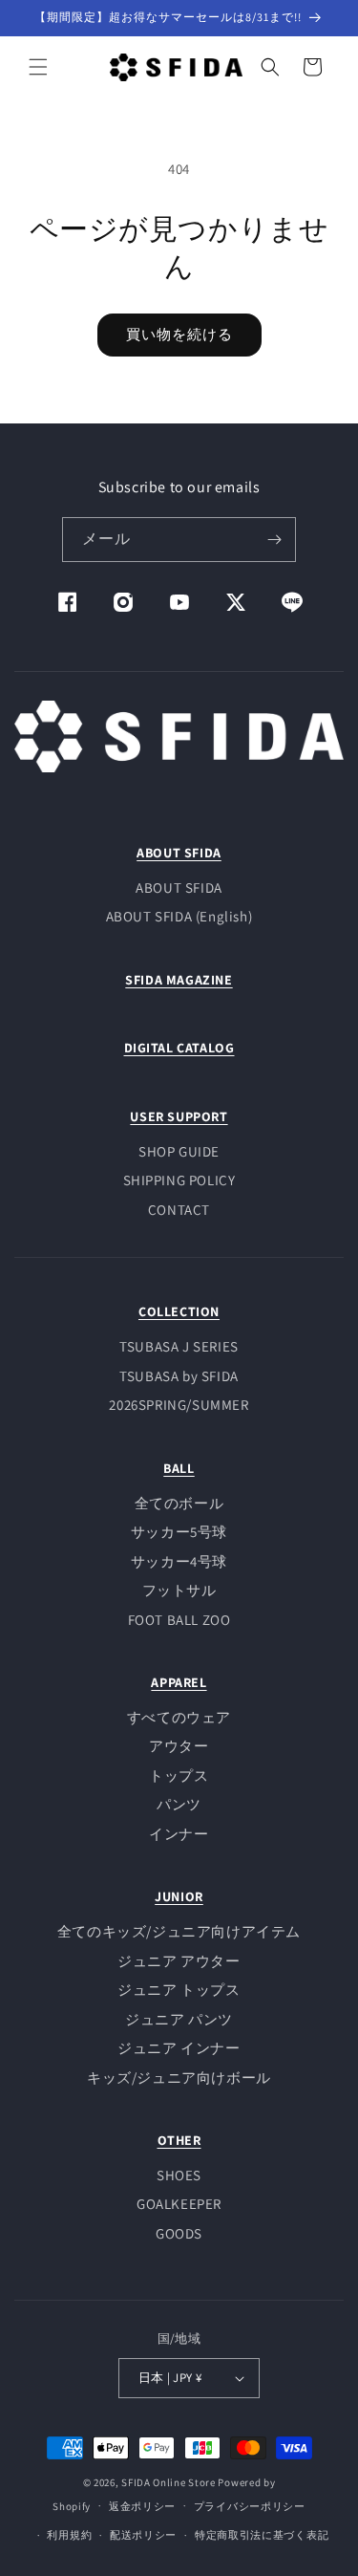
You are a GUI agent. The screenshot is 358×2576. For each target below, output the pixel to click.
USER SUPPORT (179, 1116)
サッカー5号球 (179, 1532)
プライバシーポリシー (250, 2506)
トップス (179, 1775)
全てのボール (179, 1503)
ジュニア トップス (179, 1990)
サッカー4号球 (179, 1561)
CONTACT (179, 1210)
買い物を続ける (179, 334)
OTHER (179, 2140)
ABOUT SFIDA (179, 853)
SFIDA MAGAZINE (179, 980)
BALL (179, 1468)
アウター (179, 1746)
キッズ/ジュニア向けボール (179, 2078)
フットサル (179, 1590)
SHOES (179, 2175)
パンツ (179, 1804)
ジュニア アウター (179, 1961)
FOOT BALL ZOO (179, 1620)
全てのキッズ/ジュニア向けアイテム (179, 1931)
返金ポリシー (142, 2506)
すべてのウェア (179, 1717)
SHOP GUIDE (179, 1151)
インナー (179, 1834)
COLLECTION (179, 1311)
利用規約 (69, 2535)
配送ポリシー (143, 2535)
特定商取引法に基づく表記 (262, 2535)
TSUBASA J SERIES (179, 1346)
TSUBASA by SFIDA (179, 1376)
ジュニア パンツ (179, 2019)
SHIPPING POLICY (179, 1180)
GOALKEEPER (179, 2204)
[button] (38, 67)
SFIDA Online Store (168, 2482)
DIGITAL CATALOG (179, 1048)
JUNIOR (179, 1896)
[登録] (274, 540)
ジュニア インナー (179, 2048)
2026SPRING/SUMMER (179, 1405)
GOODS (179, 2233)
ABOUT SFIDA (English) (179, 916)
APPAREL (179, 1682)
